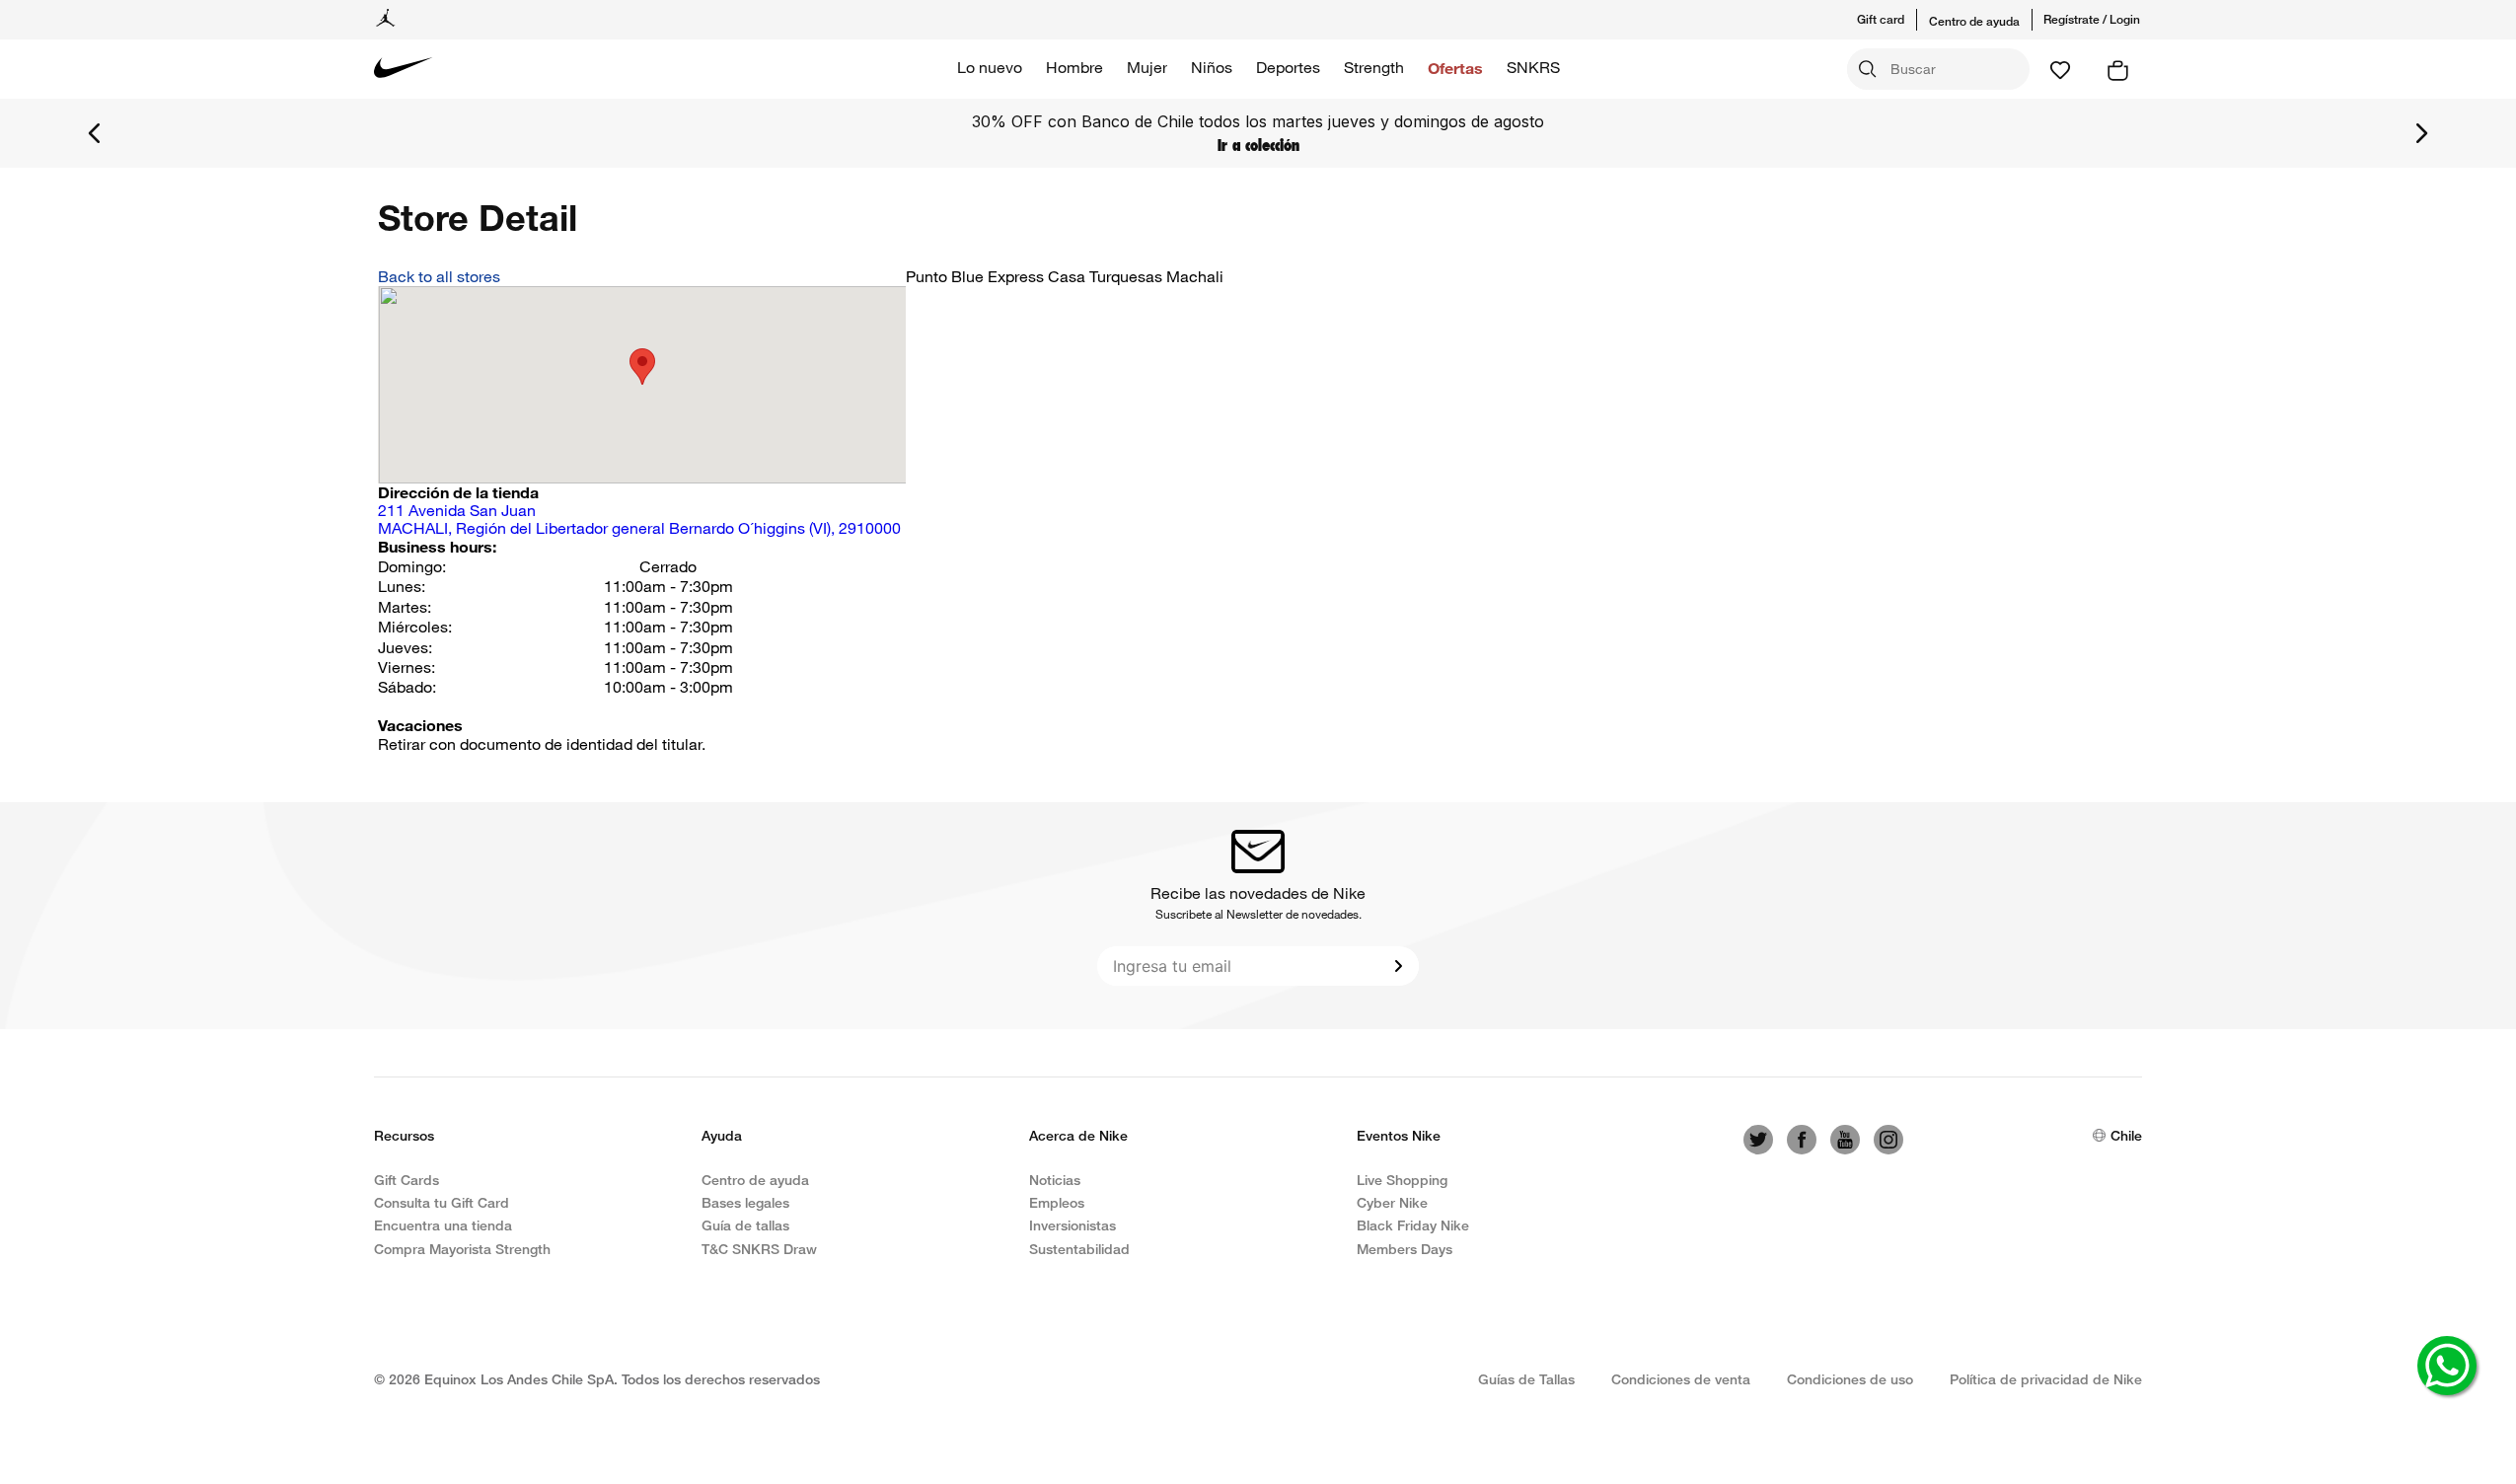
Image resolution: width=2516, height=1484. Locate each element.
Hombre (1074, 67)
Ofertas (1455, 68)
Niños (1212, 67)
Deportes (1288, 67)
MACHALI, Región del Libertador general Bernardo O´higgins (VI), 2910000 (639, 519)
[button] (1893, 20)
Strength (1374, 67)
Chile (2126, 1135)
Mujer (1147, 67)
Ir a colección (1258, 145)
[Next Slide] (2421, 133)
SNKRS (1533, 67)
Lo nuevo (990, 67)
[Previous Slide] (95, 133)
